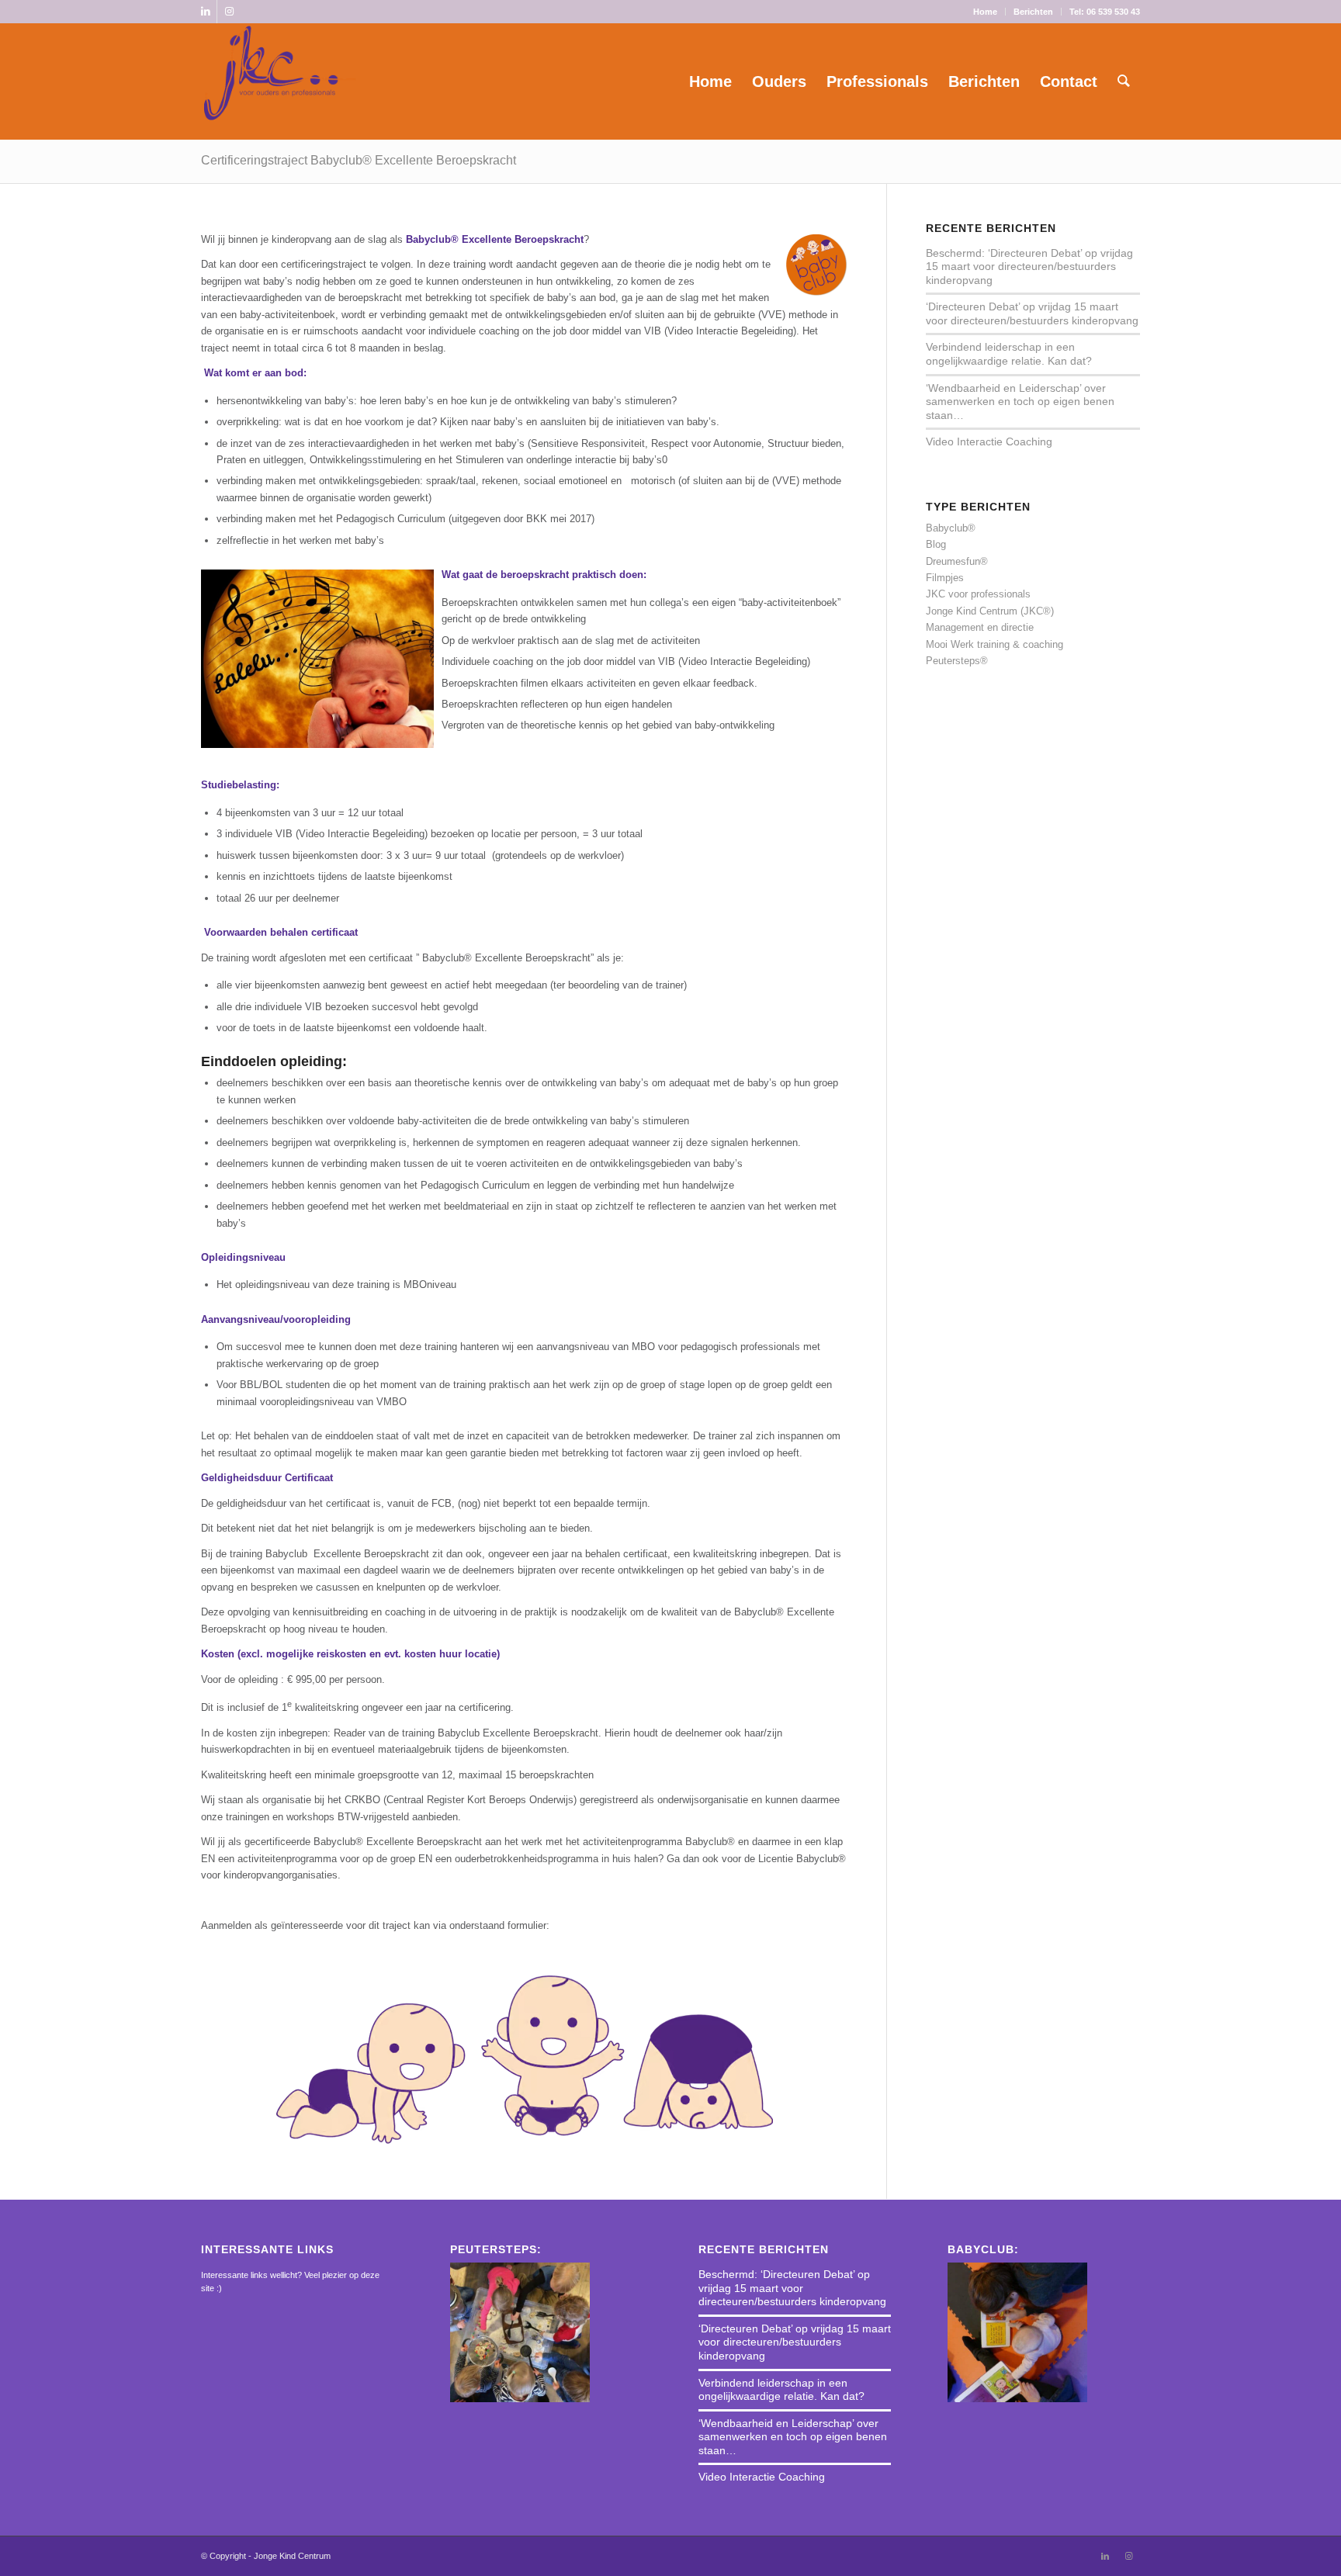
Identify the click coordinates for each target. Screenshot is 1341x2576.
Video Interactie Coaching (989, 441)
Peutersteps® (957, 661)
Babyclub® (951, 528)
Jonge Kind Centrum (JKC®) (990, 611)
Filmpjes (945, 578)
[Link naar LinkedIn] (205, 12)
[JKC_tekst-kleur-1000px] (280, 81)
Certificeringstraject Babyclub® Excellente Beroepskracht (359, 160)
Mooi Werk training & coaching (994, 644)
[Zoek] (1124, 81)
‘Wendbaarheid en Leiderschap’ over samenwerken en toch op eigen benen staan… (1020, 402)
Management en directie (980, 627)
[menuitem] (986, 12)
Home (985, 12)
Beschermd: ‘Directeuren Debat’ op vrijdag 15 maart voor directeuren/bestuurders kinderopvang (1029, 267)
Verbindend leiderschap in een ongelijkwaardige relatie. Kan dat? (1009, 354)
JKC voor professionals (978, 594)
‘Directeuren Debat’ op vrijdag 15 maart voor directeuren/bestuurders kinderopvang (1032, 313)
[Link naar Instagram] (229, 12)
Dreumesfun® (957, 561)
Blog (936, 544)
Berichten (1033, 12)
